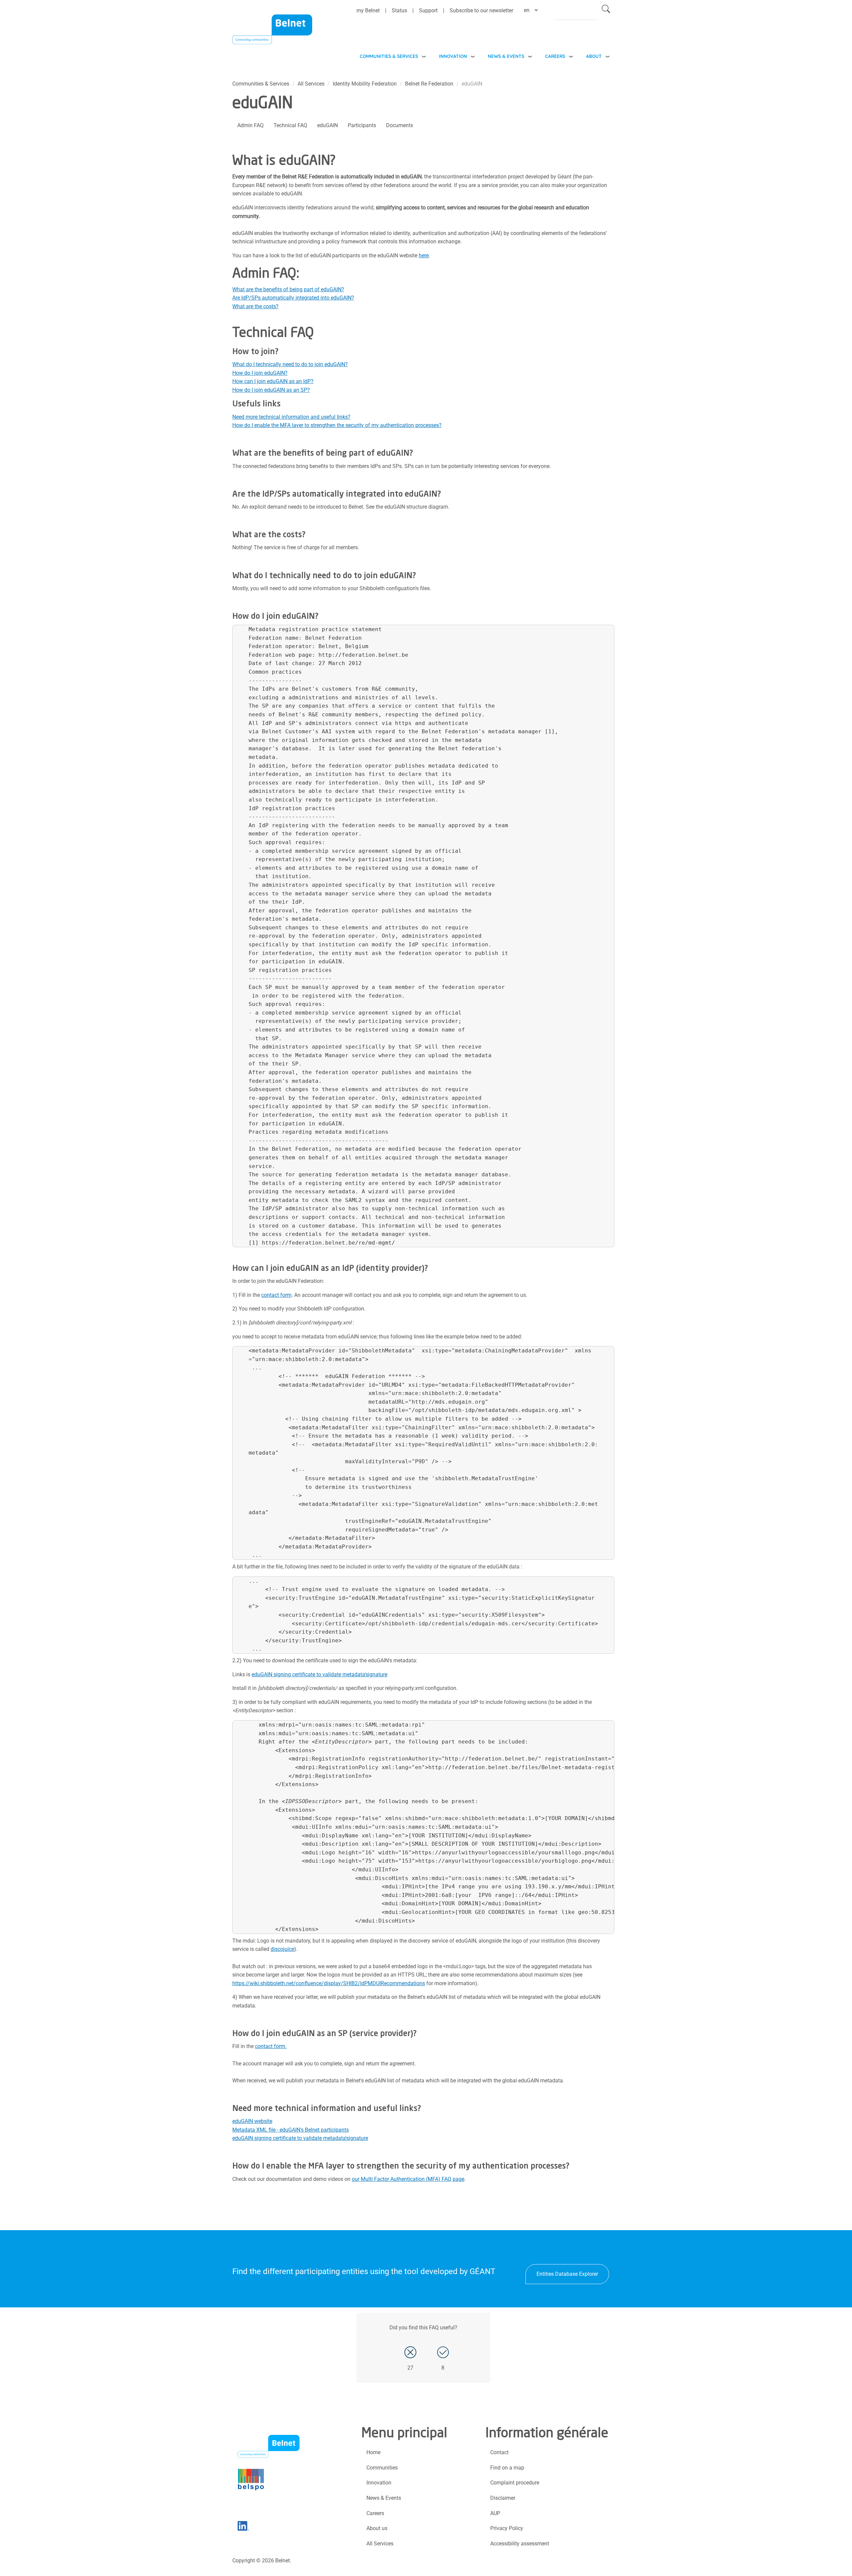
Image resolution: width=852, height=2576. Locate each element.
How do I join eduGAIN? (260, 373)
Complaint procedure (515, 2483)
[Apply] (606, 10)
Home (373, 2452)
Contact (499, 2452)
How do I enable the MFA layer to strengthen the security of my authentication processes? (337, 425)
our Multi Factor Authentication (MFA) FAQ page (408, 2179)
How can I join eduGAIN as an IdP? (273, 381)
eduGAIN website (252, 2121)
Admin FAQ (250, 125)
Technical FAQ (290, 125)
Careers (555, 56)
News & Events (506, 56)
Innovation (453, 56)
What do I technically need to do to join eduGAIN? (290, 364)
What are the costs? (255, 306)
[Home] (272, 34)
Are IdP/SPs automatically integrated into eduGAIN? (293, 298)
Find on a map (507, 2468)
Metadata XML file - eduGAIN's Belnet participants (291, 2130)
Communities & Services (389, 56)
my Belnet (368, 10)
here (424, 255)
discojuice (282, 1949)
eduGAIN (327, 125)
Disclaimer (503, 2498)
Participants (362, 125)
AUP (495, 2513)
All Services (311, 84)
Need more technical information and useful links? (291, 417)
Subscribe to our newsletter (481, 10)
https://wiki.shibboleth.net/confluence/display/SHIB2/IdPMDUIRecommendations (329, 1983)
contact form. (271, 2046)
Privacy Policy (507, 2528)
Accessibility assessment (520, 2544)
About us (377, 2528)
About (594, 56)
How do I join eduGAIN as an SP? (271, 390)
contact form (276, 1295)
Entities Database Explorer (567, 2274)
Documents (400, 125)
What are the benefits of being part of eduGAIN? (288, 289)
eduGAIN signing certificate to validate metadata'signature (319, 1674)
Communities (382, 2468)
